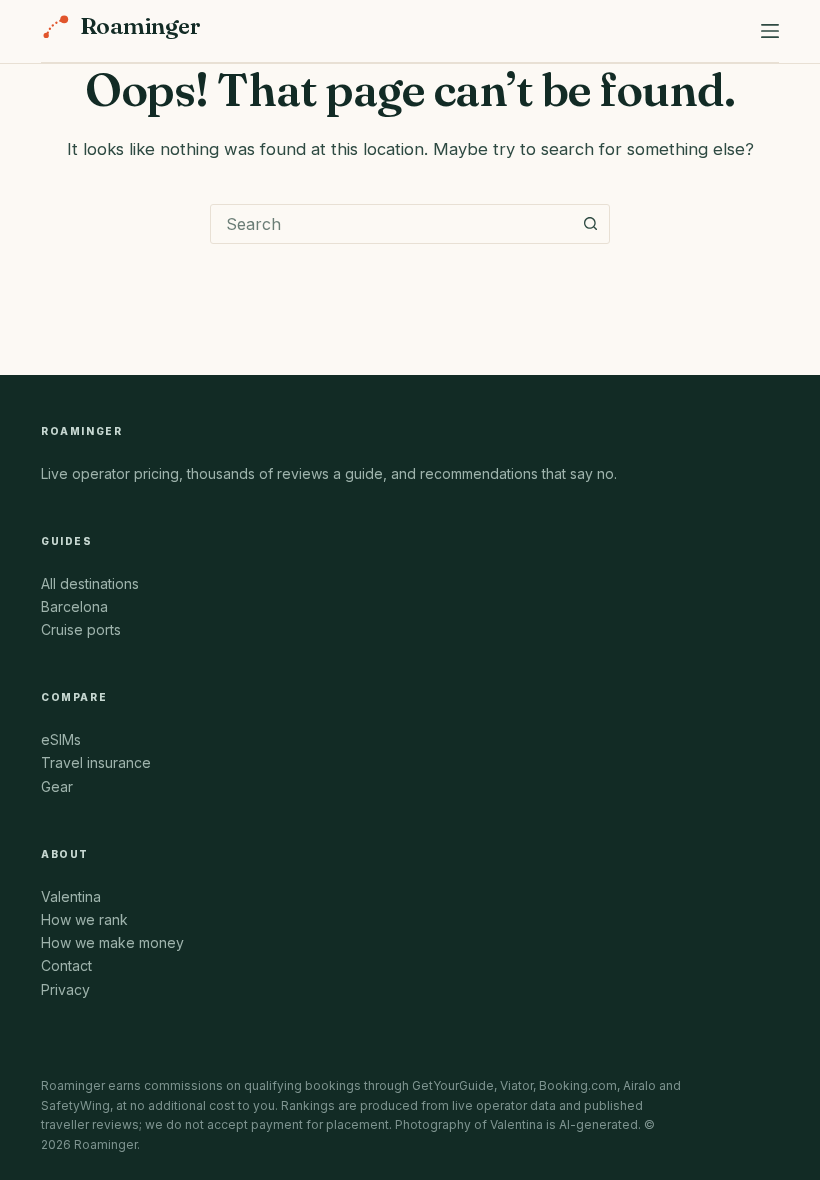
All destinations (90, 583)
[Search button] (590, 224)
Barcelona (74, 606)
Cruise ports (81, 629)
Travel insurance (96, 762)
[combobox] (391, 224)
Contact (66, 965)
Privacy (65, 989)
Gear (57, 786)
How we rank (84, 919)
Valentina (71, 896)
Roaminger (140, 26)
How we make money (112, 942)
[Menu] (770, 31)
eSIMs (61, 739)
